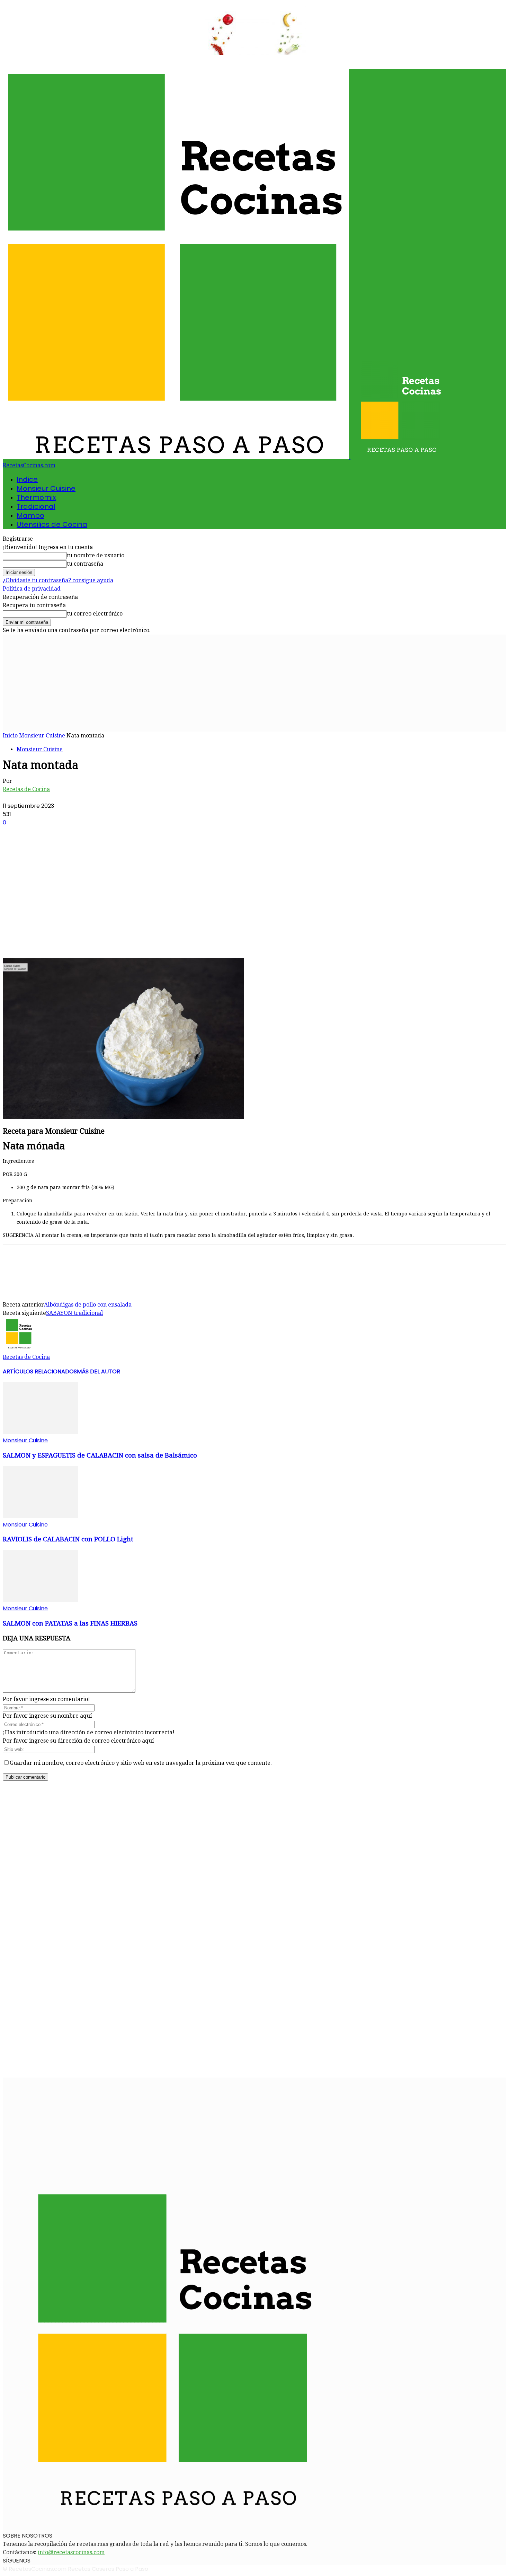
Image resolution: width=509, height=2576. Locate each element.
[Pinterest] (64, 938)
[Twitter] (39, 938)
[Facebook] (14, 938)
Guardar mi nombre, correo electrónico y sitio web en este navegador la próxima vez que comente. (141, 1763)
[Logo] (177, 457)
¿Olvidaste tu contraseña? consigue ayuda (58, 580)
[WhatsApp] (89, 938)
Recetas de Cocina (26, 789)
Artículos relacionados (40, 1371)
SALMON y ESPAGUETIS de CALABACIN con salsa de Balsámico (100, 1455)
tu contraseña (85, 564)
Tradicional (36, 506)
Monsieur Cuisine (46, 488)
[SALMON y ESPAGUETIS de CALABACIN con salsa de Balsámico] (41, 1432)
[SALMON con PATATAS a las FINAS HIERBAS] (41, 1600)
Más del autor (99, 1371)
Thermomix (36, 497)
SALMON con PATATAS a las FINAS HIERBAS (70, 1623)
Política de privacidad (32, 589)
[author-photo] (19, 1349)
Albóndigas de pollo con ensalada (88, 1305)
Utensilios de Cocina (52, 524)
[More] (114, 938)
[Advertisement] (254, 683)
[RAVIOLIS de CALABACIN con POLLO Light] (41, 1516)
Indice (27, 479)
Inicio (10, 736)
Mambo (30, 515)
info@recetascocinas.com (71, 2552)
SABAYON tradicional (74, 1313)
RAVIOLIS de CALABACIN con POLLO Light (68, 1539)
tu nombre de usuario (96, 555)
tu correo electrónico (95, 614)
